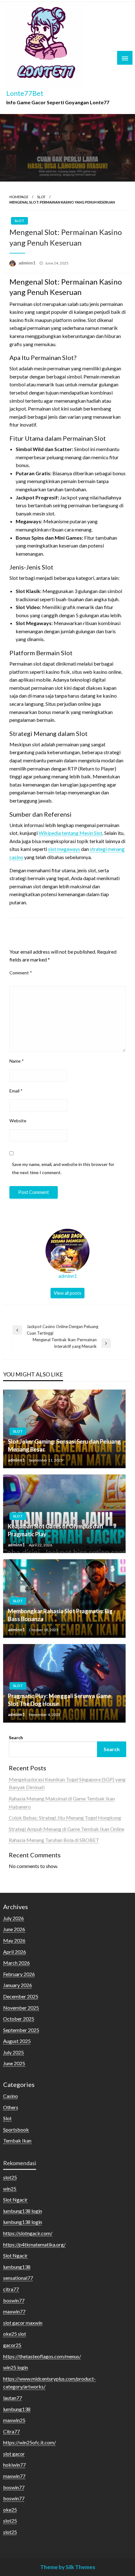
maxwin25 (14, 2420)
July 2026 (13, 1918)
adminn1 (27, 263)
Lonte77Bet (25, 93)
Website (18, 1121)
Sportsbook (16, 2129)
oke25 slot (15, 2334)
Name (17, 1061)
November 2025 (21, 2008)
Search (16, 1737)
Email (16, 1091)
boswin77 (14, 2300)
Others (11, 2107)
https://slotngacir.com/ (28, 2233)
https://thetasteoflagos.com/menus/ (42, 2356)
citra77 (11, 2289)
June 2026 (14, 1929)
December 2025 (21, 1996)
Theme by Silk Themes (68, 2567)
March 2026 (16, 1963)
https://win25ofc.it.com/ (30, 2442)
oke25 (10, 2510)
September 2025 (21, 2030)
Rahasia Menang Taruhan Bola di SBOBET (54, 1840)
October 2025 (19, 2019)
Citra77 (11, 2431)
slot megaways (64, 849)
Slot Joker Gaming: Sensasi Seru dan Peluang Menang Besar (64, 1445)
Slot (41, 197)
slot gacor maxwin (23, 2323)
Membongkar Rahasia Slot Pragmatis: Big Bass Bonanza (60, 1615)
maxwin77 (14, 2311)
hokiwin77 (14, 2465)
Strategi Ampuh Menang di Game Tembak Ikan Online (67, 1829)
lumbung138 (17, 2267)
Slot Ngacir (15, 2200)
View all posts (67, 1293)
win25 (10, 2189)
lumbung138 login (23, 2211)
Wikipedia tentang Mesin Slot (70, 833)
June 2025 (14, 2063)
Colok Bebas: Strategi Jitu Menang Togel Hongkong (65, 1818)
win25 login (16, 2367)
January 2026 (18, 1985)
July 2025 (13, 2052)
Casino (11, 2096)
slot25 (10, 2177)
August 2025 (17, 2041)
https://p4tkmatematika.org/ (34, 2244)
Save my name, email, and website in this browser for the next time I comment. (63, 1168)
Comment (21, 973)
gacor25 (12, 2345)
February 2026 (19, 1974)
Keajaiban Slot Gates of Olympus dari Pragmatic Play (55, 1530)
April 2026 (15, 1952)
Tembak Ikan (17, 2140)
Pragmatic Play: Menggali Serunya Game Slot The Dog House (59, 1700)
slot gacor (14, 2454)
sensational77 (18, 2278)
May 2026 (14, 1940)
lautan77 (13, 2398)
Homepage (19, 197)
